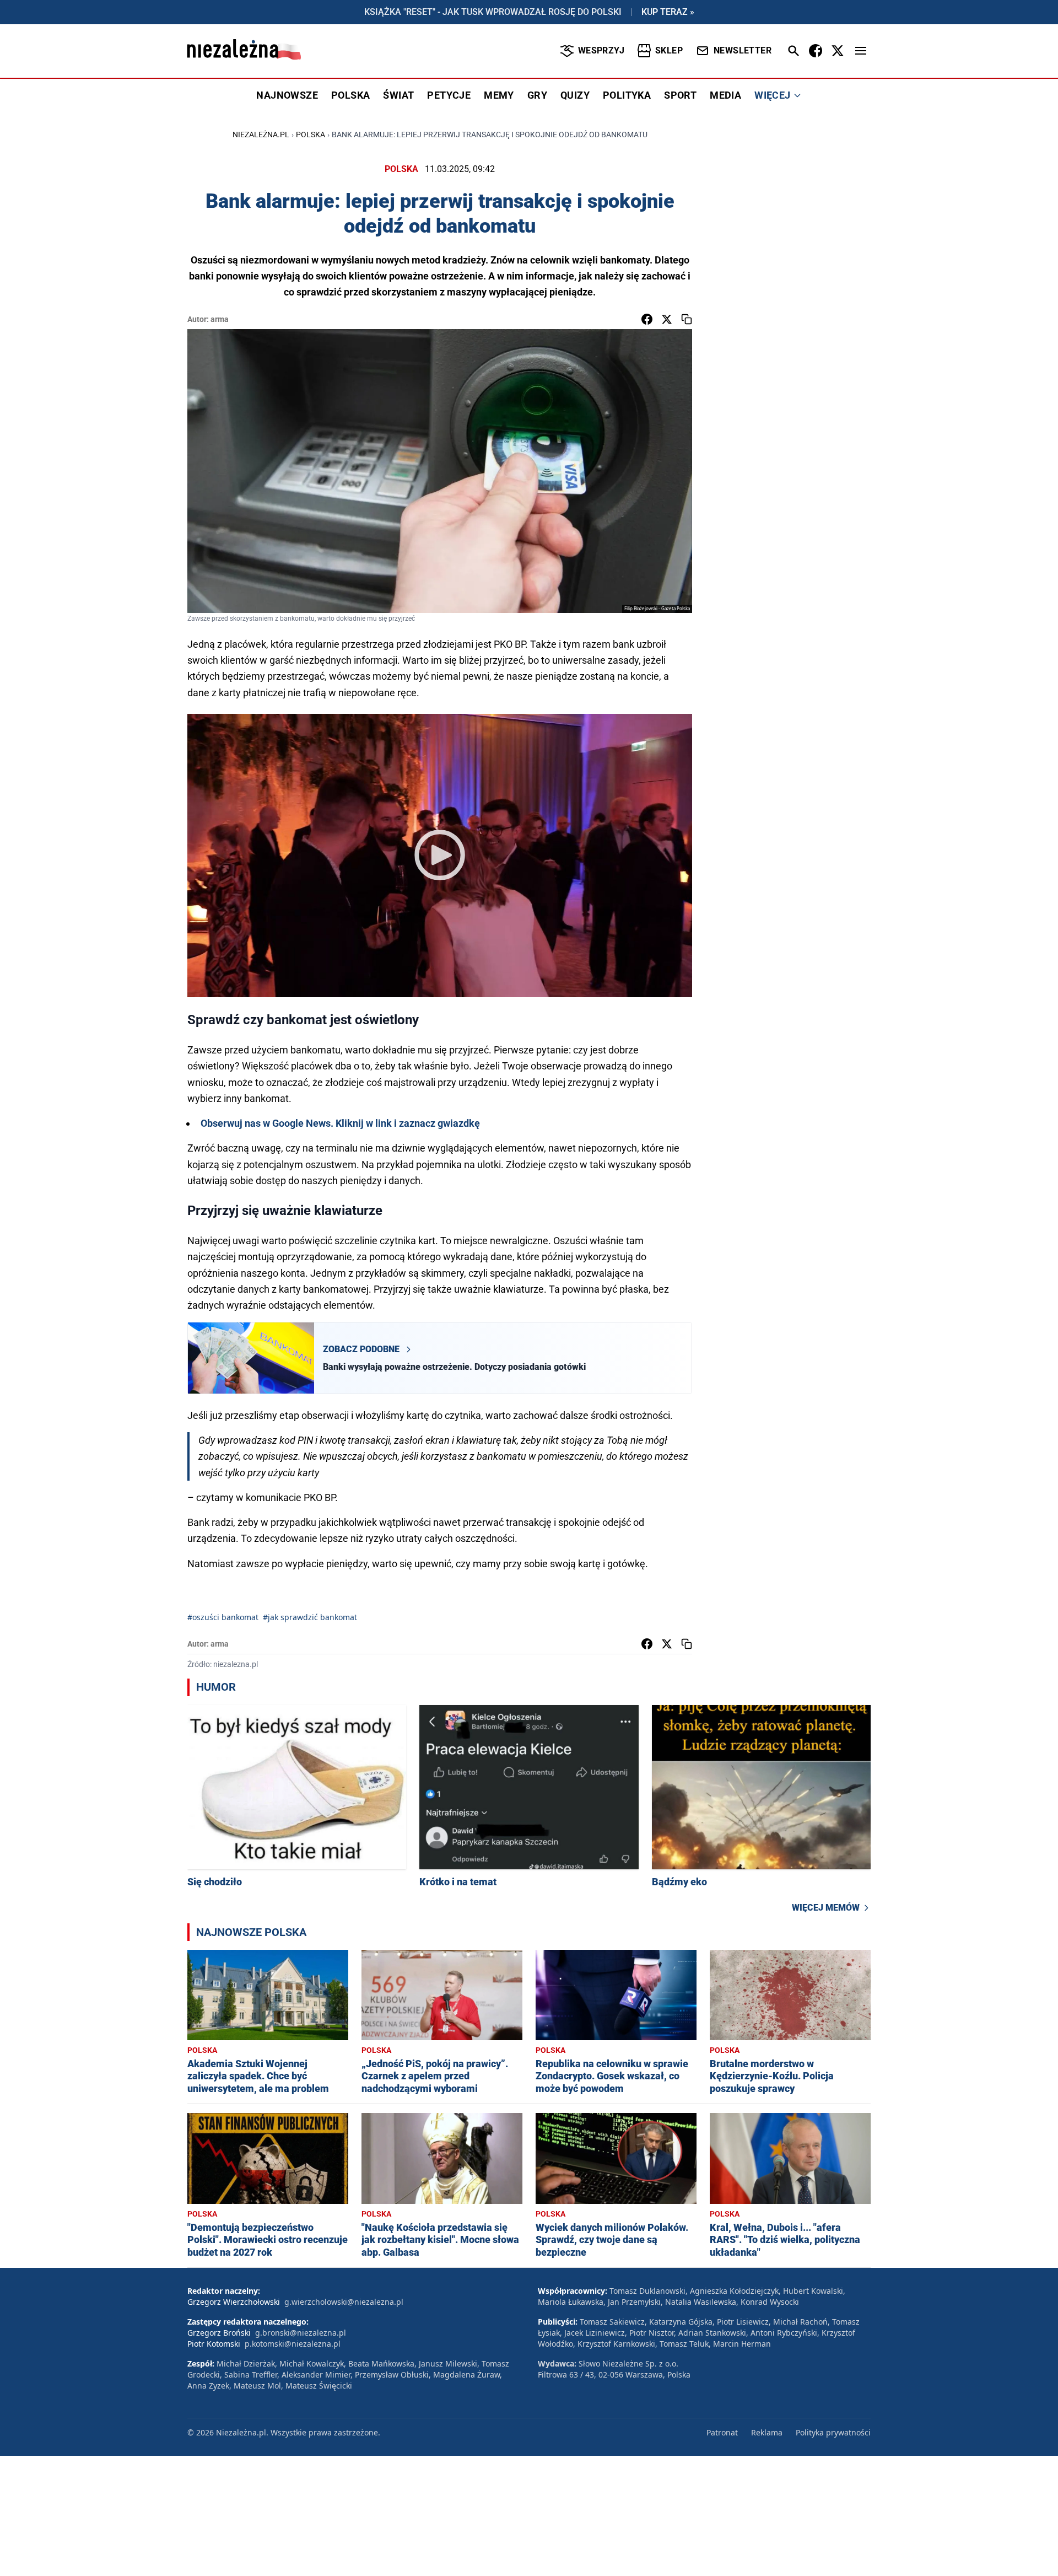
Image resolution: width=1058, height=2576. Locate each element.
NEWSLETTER (743, 50)
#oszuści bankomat (223, 1617)
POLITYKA (627, 95)
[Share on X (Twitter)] (667, 319)
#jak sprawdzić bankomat (310, 1617)
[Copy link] (687, 319)
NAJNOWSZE (287, 95)
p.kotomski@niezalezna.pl (293, 2344)
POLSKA (350, 95)
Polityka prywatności (833, 2432)
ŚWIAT (398, 95)
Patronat (722, 2432)
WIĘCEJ (772, 95)
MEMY (499, 95)
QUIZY (575, 95)
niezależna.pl (261, 135)
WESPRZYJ (601, 50)
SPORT (680, 95)
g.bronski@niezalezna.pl (301, 2333)
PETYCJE (449, 95)
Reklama (767, 2432)
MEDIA (725, 95)
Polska (311, 135)
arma (220, 319)
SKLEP (669, 50)
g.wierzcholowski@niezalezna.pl (344, 2302)
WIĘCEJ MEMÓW (826, 1908)
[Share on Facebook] (647, 319)
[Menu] (861, 51)
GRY (537, 95)
